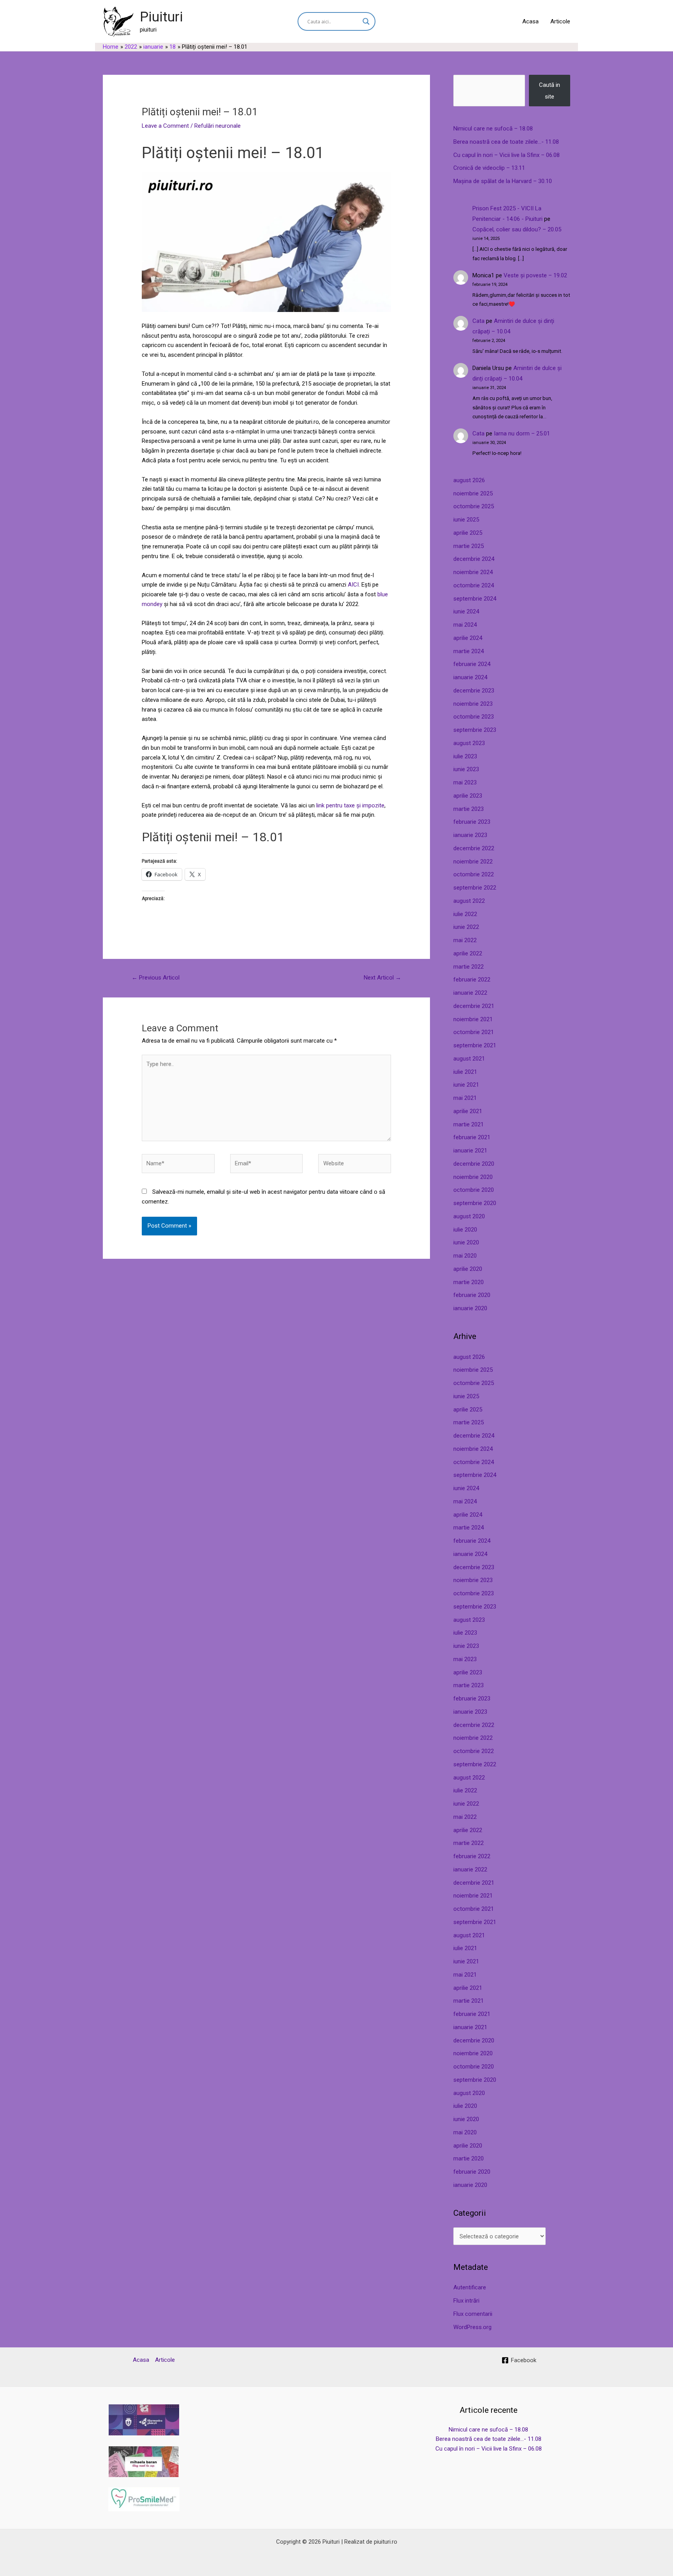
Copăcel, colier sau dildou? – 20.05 (517, 229)
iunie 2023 (466, 769)
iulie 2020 (465, 1230)
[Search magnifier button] (366, 21)
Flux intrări (466, 2301)
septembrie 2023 (475, 730)
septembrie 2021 (475, 1045)
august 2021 (469, 1059)
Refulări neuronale (218, 126)
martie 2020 (469, 1282)
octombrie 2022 (474, 874)
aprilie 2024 (468, 638)
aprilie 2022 (468, 953)
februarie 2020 (472, 1295)
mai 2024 (465, 625)
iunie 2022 (466, 927)
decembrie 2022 (474, 848)
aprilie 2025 (468, 533)
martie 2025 (469, 546)
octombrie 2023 (474, 717)
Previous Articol (156, 978)
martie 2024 (469, 651)
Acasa (530, 21)
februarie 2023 (472, 822)
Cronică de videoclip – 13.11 (489, 168)
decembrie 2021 (474, 1006)
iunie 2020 (466, 1242)
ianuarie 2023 (470, 835)
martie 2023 (469, 809)
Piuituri (161, 17)
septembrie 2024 (475, 599)
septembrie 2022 (475, 888)
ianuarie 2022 (470, 993)
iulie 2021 (465, 1072)
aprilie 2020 (468, 1269)
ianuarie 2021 (470, 1151)
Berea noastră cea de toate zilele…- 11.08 (506, 142)
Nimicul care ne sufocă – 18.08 (493, 129)
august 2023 (469, 743)
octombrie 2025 (474, 506)
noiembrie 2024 (473, 572)
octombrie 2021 (474, 1032)
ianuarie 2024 (470, 677)
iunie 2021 (466, 1085)
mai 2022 (465, 940)
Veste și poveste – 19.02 (535, 275)
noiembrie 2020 (473, 1177)
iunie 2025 (466, 520)
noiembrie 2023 (473, 704)
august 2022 (469, 901)
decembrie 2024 (474, 559)
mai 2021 (465, 1098)
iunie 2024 (466, 611)
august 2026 (469, 480)
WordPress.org (472, 2327)
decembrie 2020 (474, 1164)
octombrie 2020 (474, 1190)
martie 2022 (469, 967)
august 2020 (469, 1216)
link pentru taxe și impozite (350, 805)
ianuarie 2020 (470, 1308)
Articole (560, 21)
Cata (478, 321)
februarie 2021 (472, 1137)
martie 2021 (469, 1124)
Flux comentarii (473, 2314)
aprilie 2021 (468, 1111)
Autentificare (470, 2287)
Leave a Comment (165, 126)
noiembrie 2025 (473, 493)
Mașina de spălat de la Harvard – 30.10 (503, 181)
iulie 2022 (465, 914)
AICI (352, 585)
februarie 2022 (472, 980)
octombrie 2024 (474, 585)
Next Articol (382, 978)
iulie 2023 (465, 756)
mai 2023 (465, 782)
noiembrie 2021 (473, 1019)
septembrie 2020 (475, 1203)
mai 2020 (465, 1256)
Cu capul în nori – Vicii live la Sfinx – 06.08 (507, 155)
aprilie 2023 (468, 796)
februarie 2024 (472, 664)
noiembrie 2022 (473, 862)
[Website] (355, 1165)
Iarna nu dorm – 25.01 (522, 433)
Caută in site (550, 91)
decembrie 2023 (474, 691)
